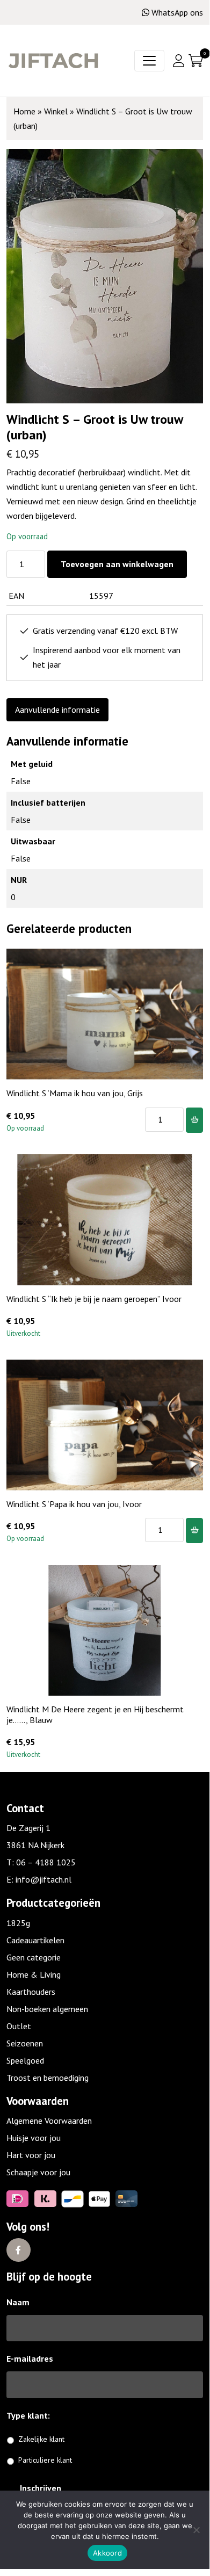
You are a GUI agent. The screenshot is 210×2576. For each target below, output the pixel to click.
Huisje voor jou (34, 2138)
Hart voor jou (31, 2155)
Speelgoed (25, 2060)
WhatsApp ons (177, 12)
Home (24, 111)
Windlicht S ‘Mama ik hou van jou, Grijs (75, 1093)
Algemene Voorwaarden (49, 2121)
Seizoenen (25, 2043)
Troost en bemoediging (48, 2078)
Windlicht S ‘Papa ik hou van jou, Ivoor (74, 1504)
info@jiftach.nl (44, 1879)
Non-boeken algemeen (47, 2009)
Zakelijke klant (41, 2439)
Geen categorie (34, 1957)
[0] (196, 61)
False (21, 781)
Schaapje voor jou (38, 2172)
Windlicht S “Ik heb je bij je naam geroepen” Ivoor (94, 1299)
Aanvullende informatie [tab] (57, 710)
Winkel (56, 111)
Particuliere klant (45, 2460)
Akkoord (107, 2553)
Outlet (19, 2026)
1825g (18, 1923)
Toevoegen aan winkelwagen (117, 564)
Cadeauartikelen (35, 1940)
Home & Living (34, 1974)
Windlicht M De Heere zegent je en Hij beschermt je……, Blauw (95, 1714)
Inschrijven (41, 2488)
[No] (196, 2530)
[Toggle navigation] (149, 61)
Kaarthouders (31, 1992)
